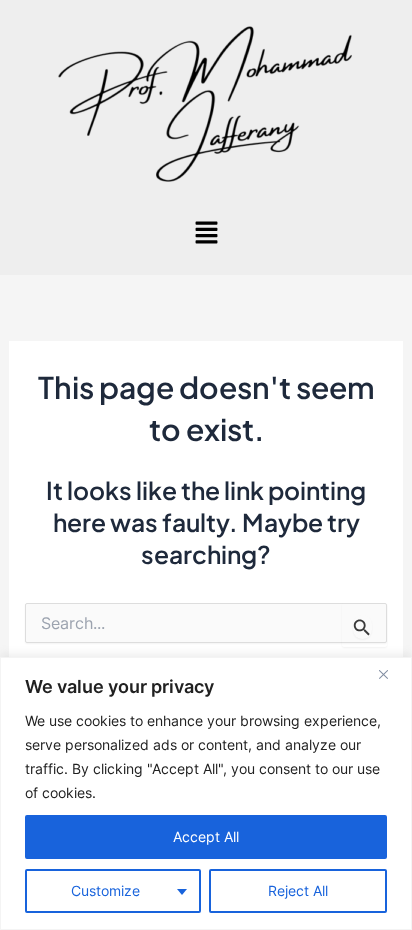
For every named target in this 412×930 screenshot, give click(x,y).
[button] (206, 233)
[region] (206, 793)
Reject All (298, 890)
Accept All (206, 836)
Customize (105, 890)
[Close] (391, 674)
